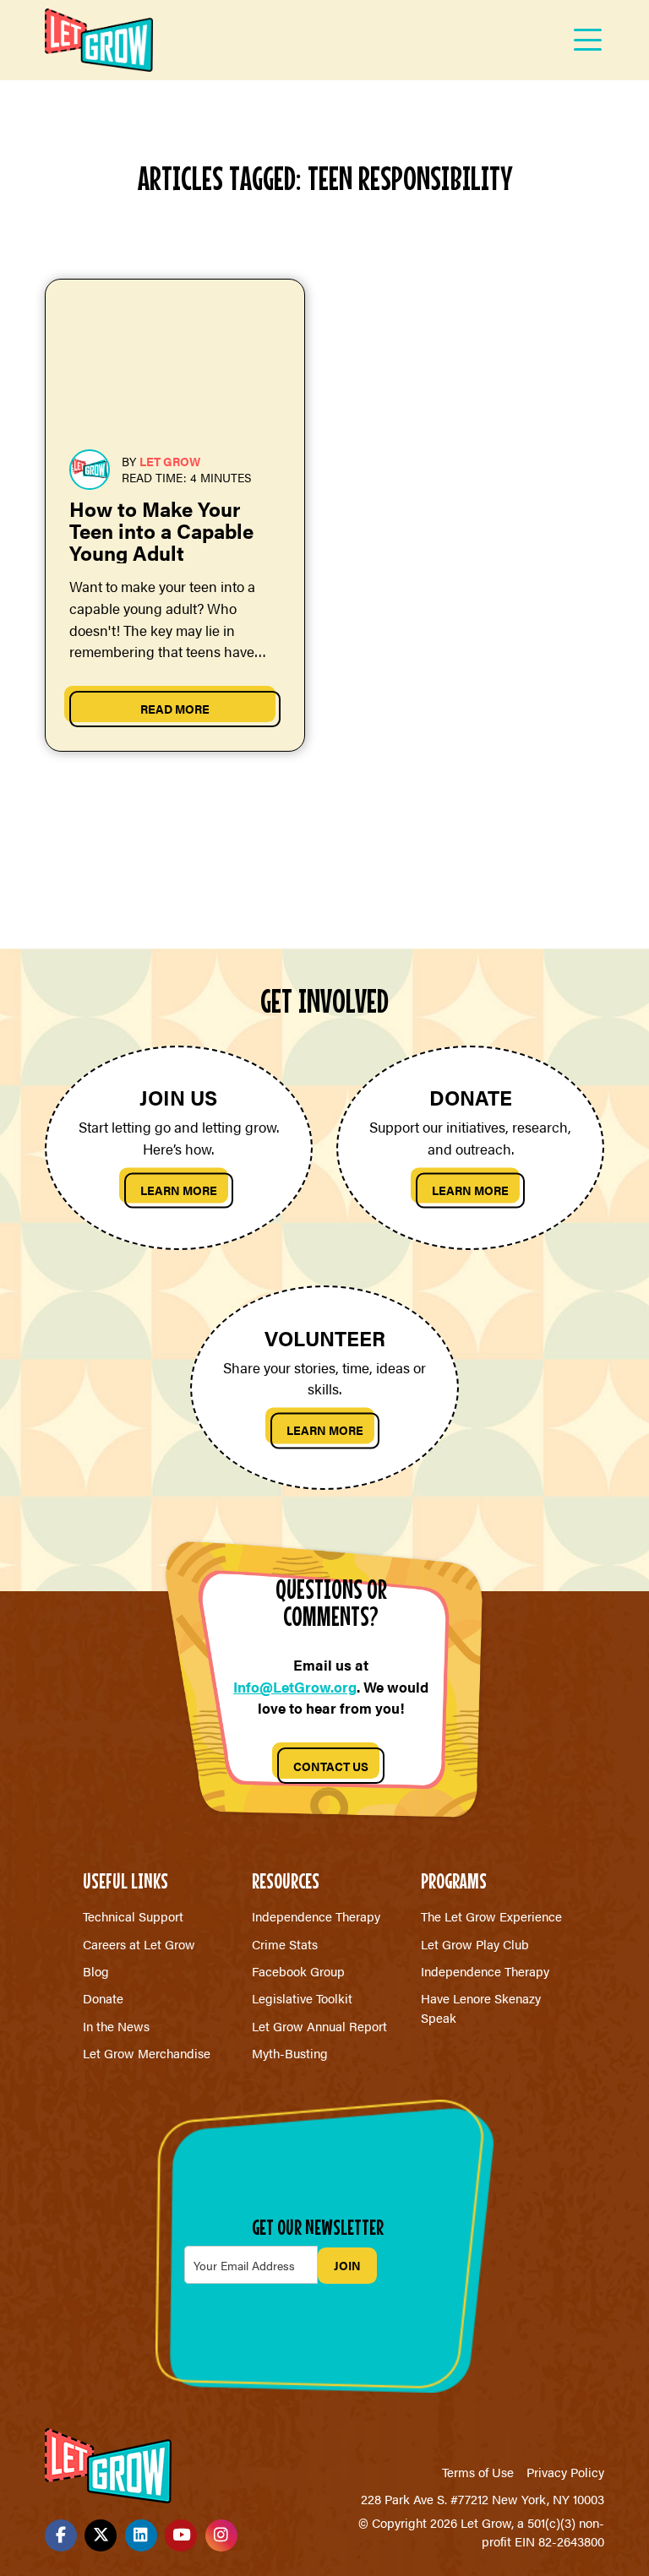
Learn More (179, 1190)
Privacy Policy (565, 2472)
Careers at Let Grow (139, 1944)
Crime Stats (285, 1944)
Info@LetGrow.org (295, 1687)
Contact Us (331, 1766)
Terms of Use (478, 2472)
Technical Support (133, 1916)
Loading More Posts (324, 851)
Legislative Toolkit (302, 1998)
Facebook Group (298, 1971)
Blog (96, 1971)
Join (347, 2265)
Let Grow (170, 461)
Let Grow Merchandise (147, 2053)
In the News (116, 2026)
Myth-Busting (290, 2053)
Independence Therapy (316, 1916)
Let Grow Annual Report (319, 2026)
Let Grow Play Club (475, 1944)
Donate (103, 1998)
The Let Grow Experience (491, 1916)
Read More (175, 709)
